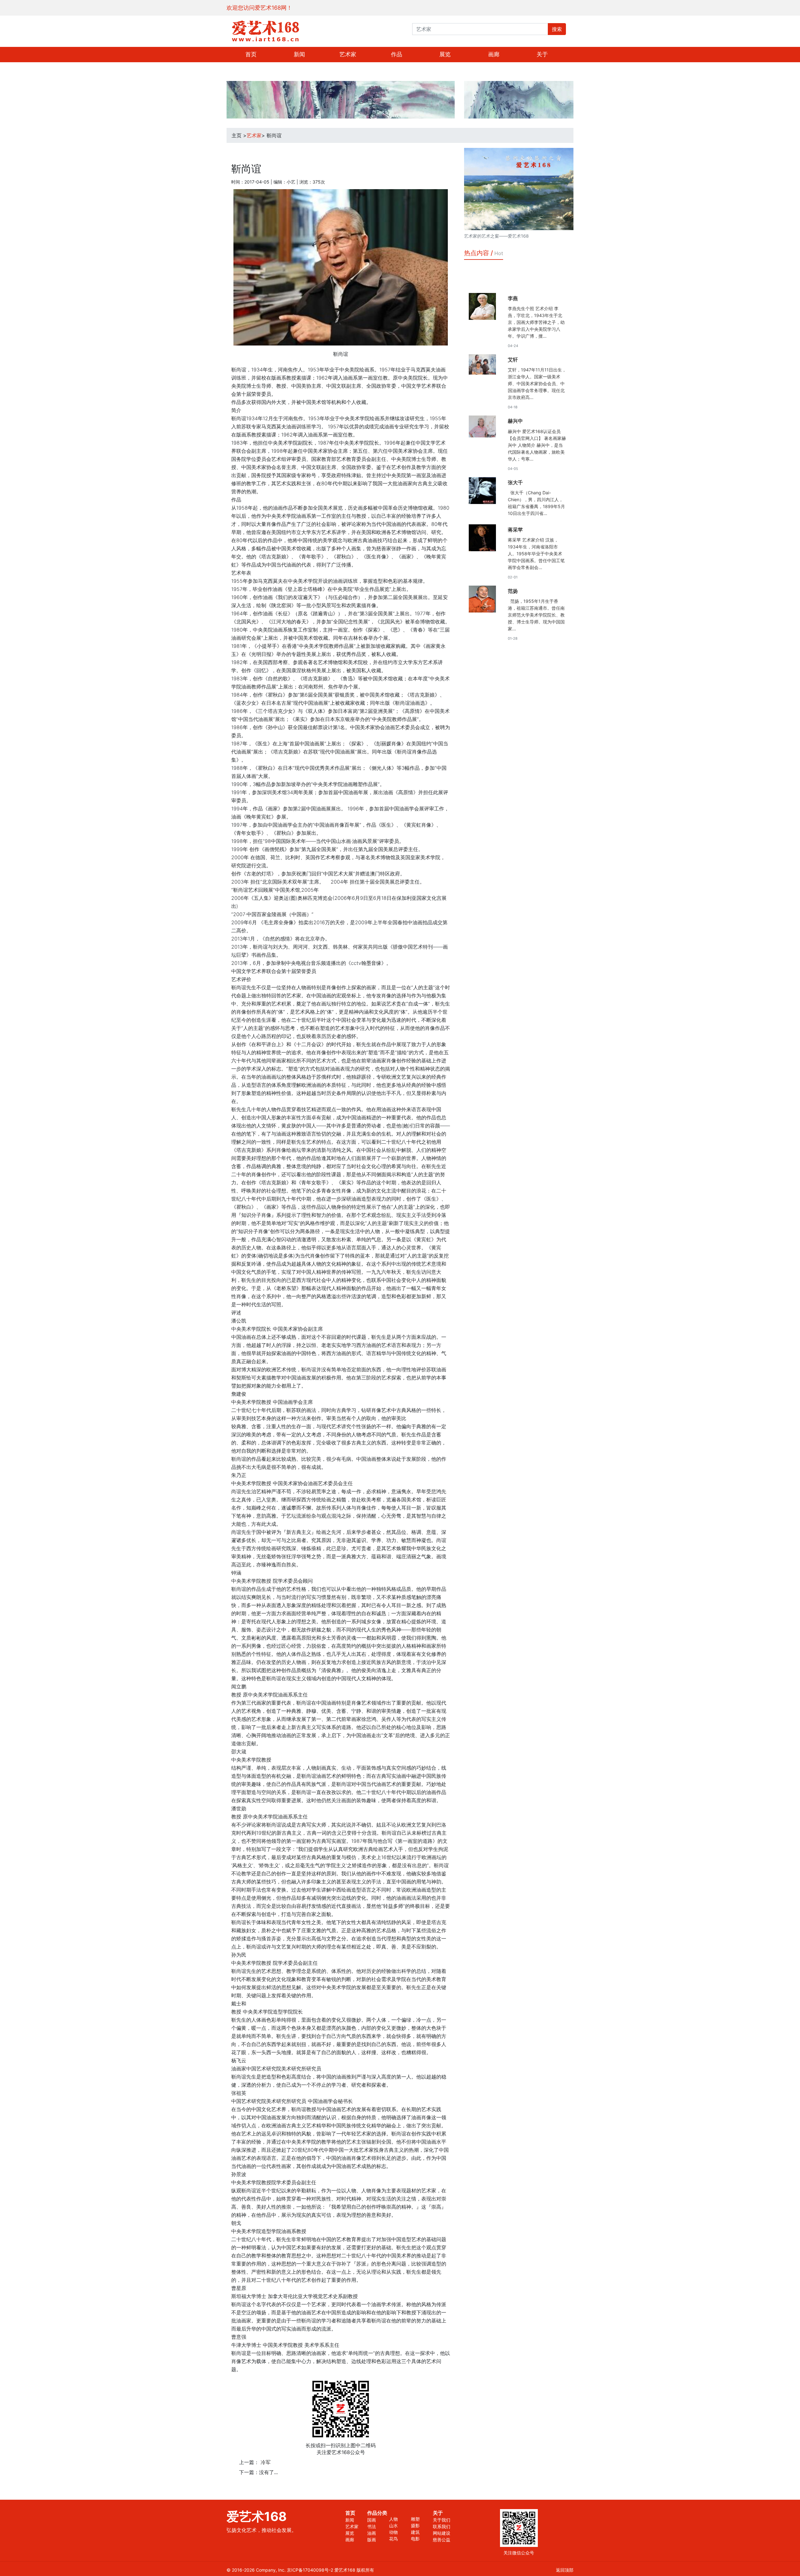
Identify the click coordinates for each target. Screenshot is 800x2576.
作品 (397, 54)
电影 (415, 2539)
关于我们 (442, 2520)
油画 (372, 2533)
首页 (251, 54)
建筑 (415, 2532)
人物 (393, 2519)
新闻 (299, 54)
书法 (372, 2526)
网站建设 (442, 2533)
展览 (445, 54)
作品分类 (377, 2513)
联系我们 (442, 2526)
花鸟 (393, 2539)
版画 (372, 2540)
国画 (372, 2520)
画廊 (494, 54)
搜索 (557, 29)
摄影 (415, 2526)
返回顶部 (565, 2570)
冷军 (266, 2462)
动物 (393, 2532)
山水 (393, 2526)
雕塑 (415, 2519)
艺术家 (348, 54)
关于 (542, 54)
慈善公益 (442, 2540)
